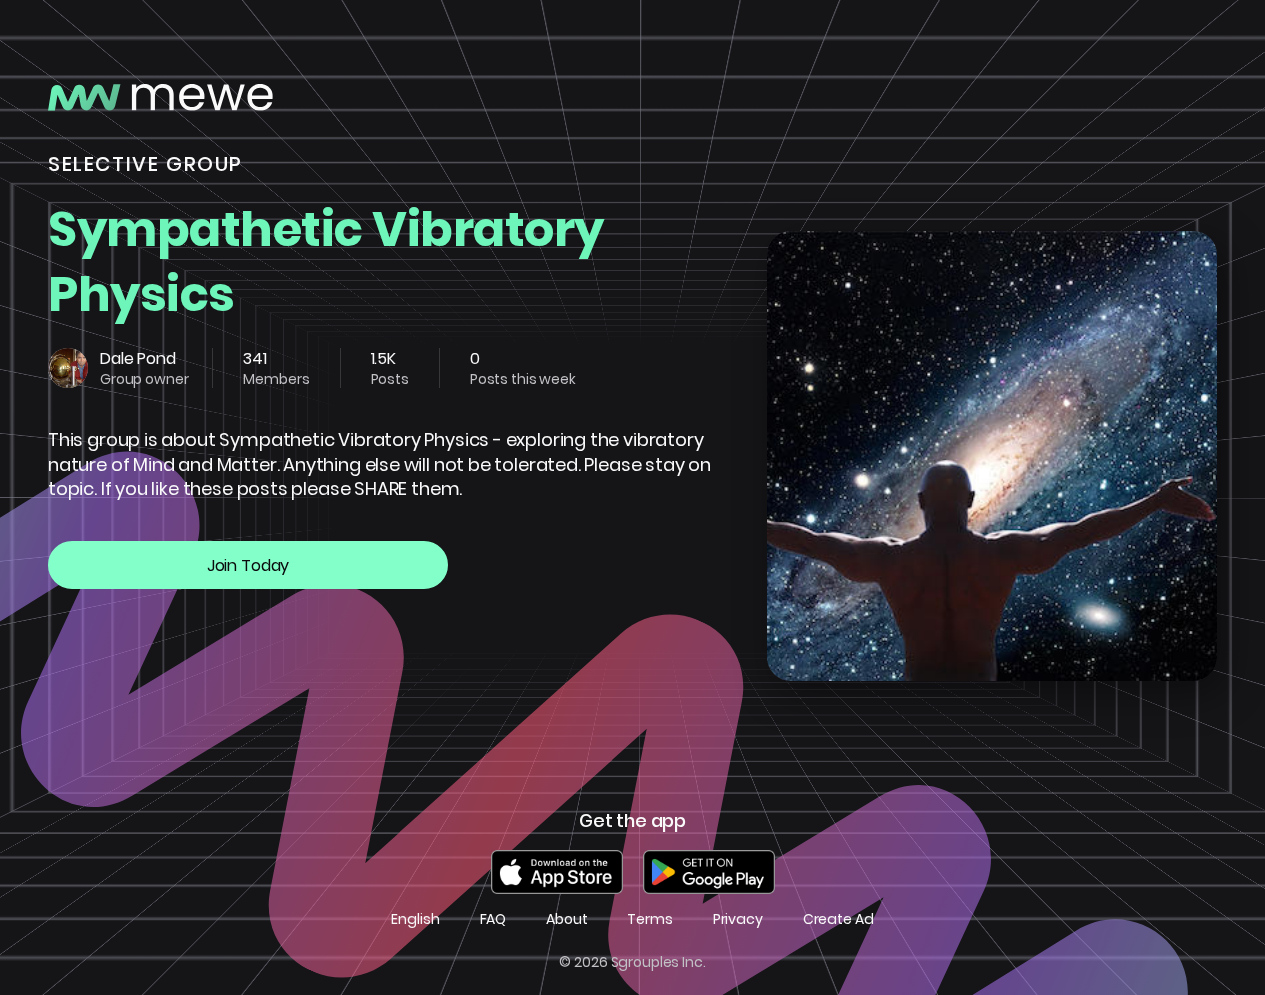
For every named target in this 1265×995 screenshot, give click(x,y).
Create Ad (838, 919)
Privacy (738, 919)
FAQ (493, 919)
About (566, 919)
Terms (649, 919)
